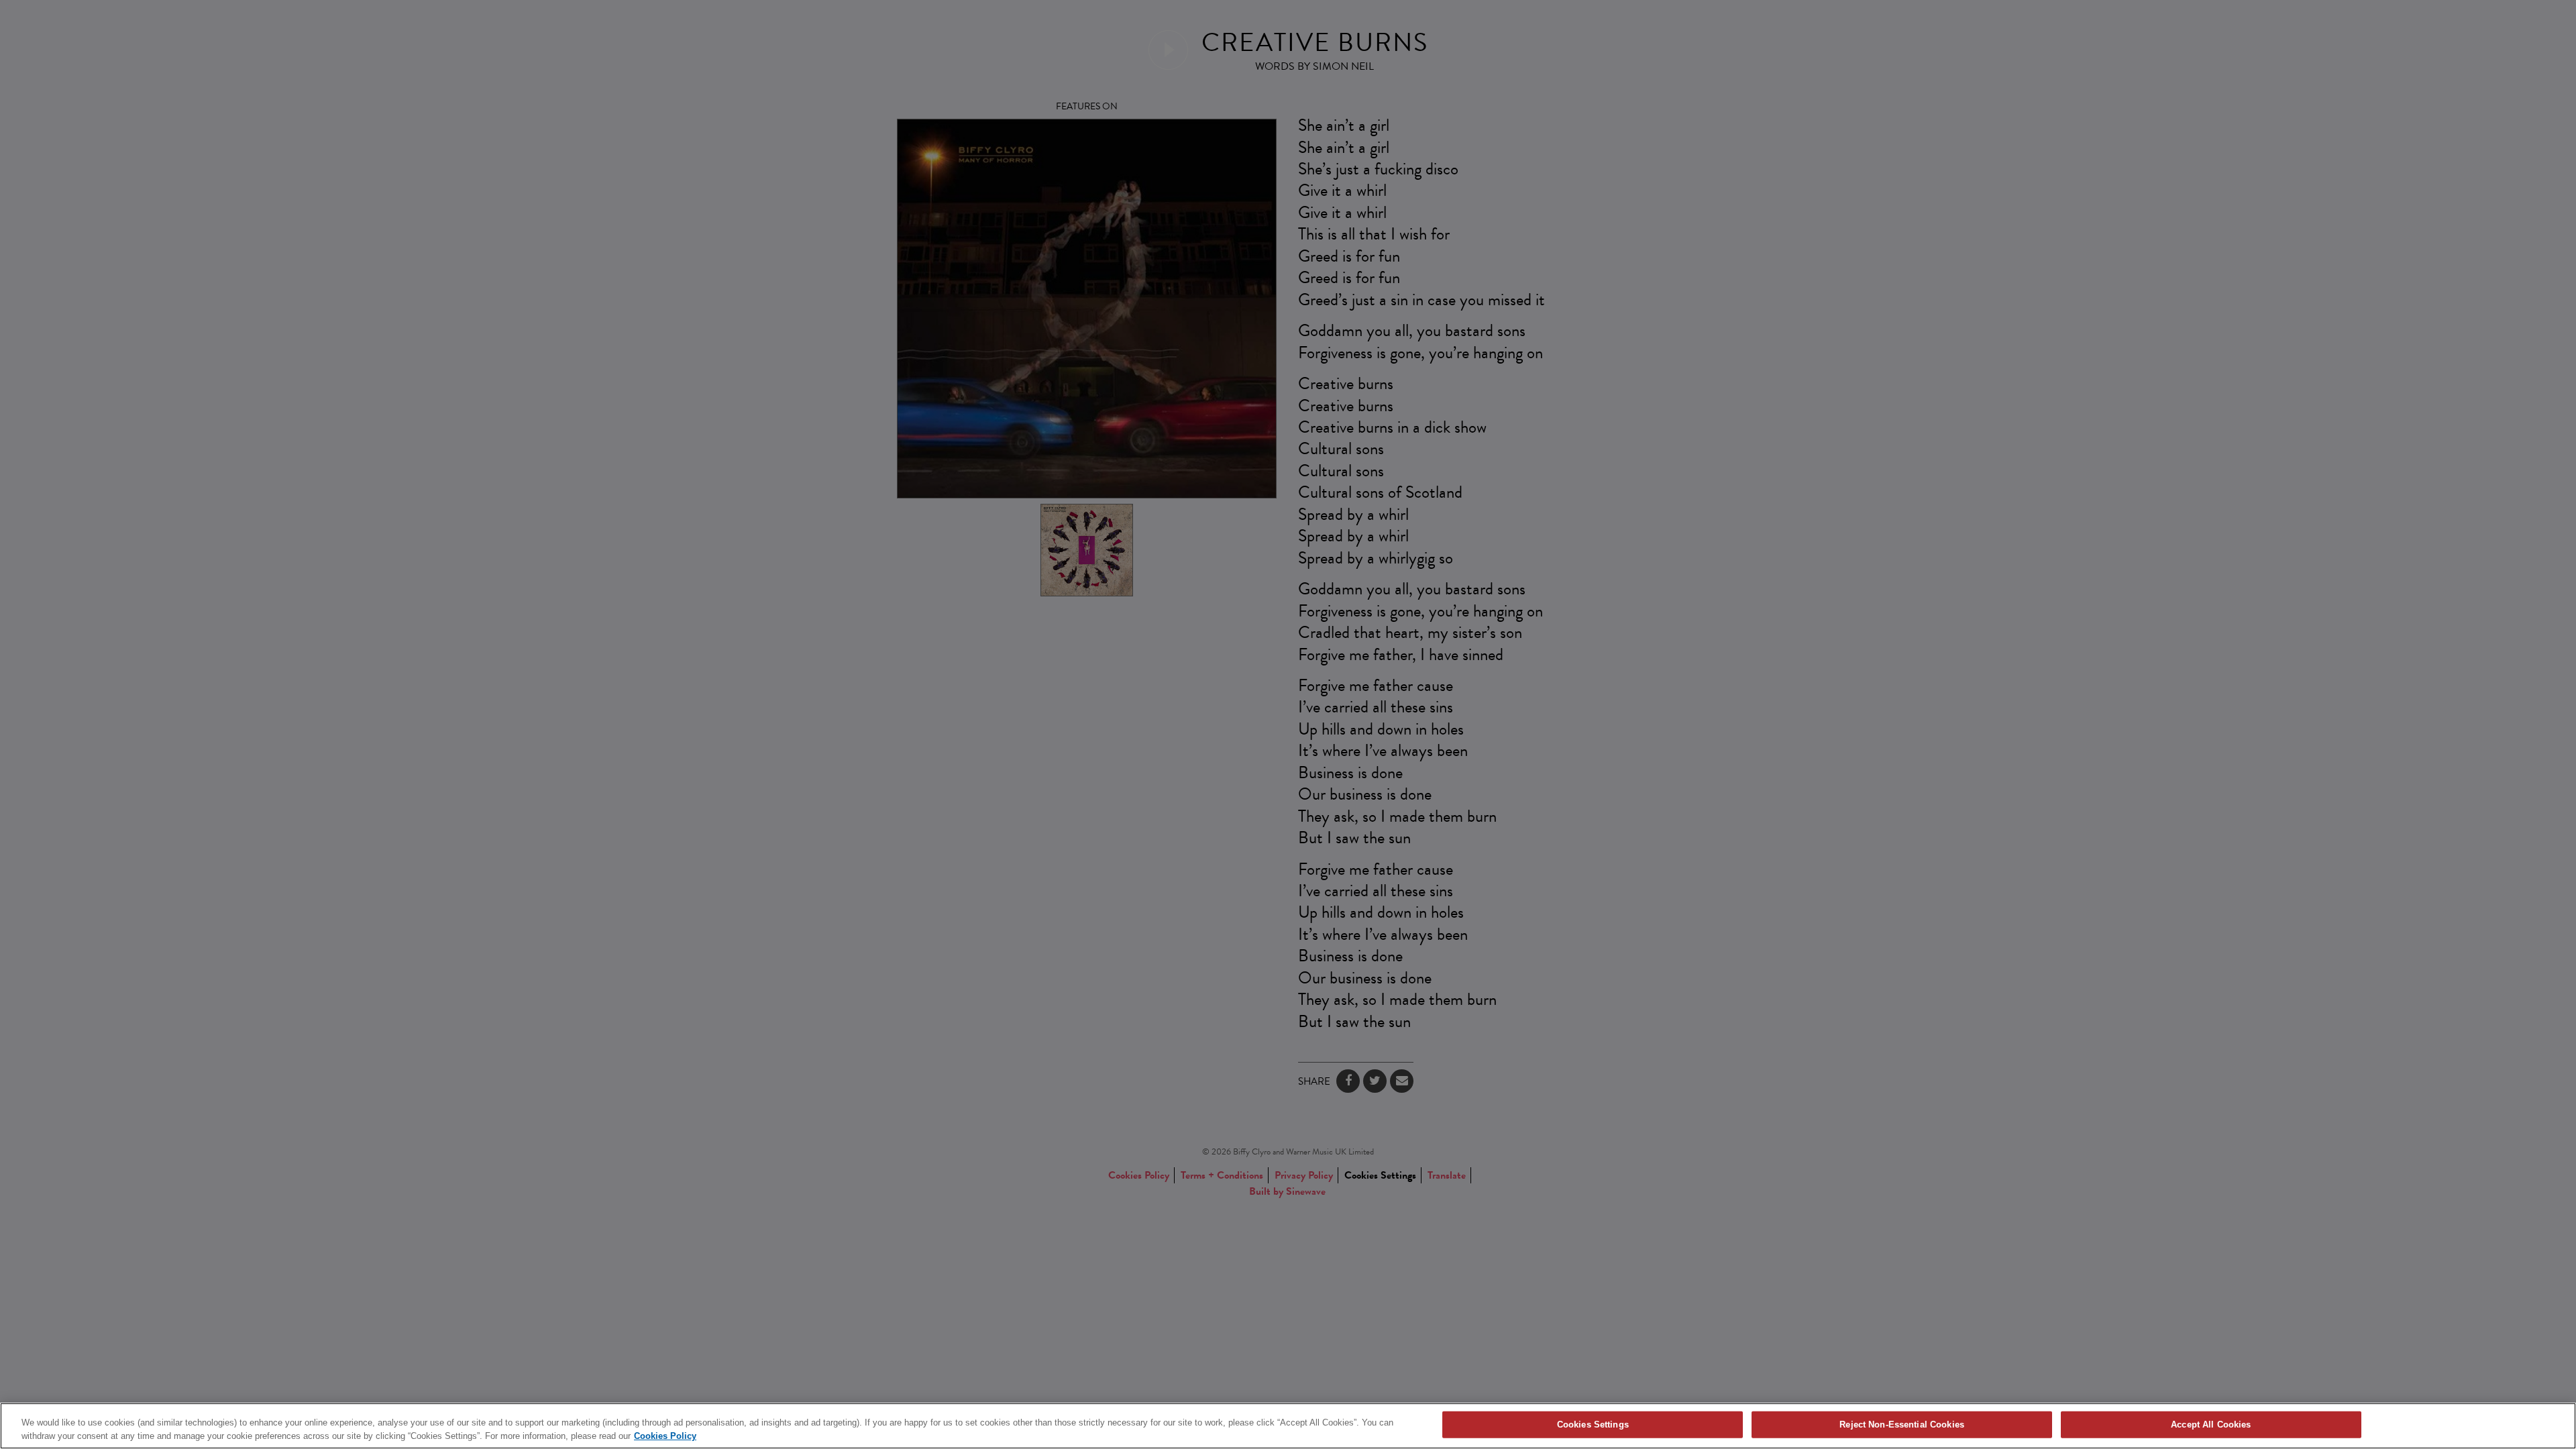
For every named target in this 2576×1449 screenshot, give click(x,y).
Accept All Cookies (2211, 1425)
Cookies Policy (665, 1435)
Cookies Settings (1593, 1425)
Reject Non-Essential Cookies (1902, 1425)
